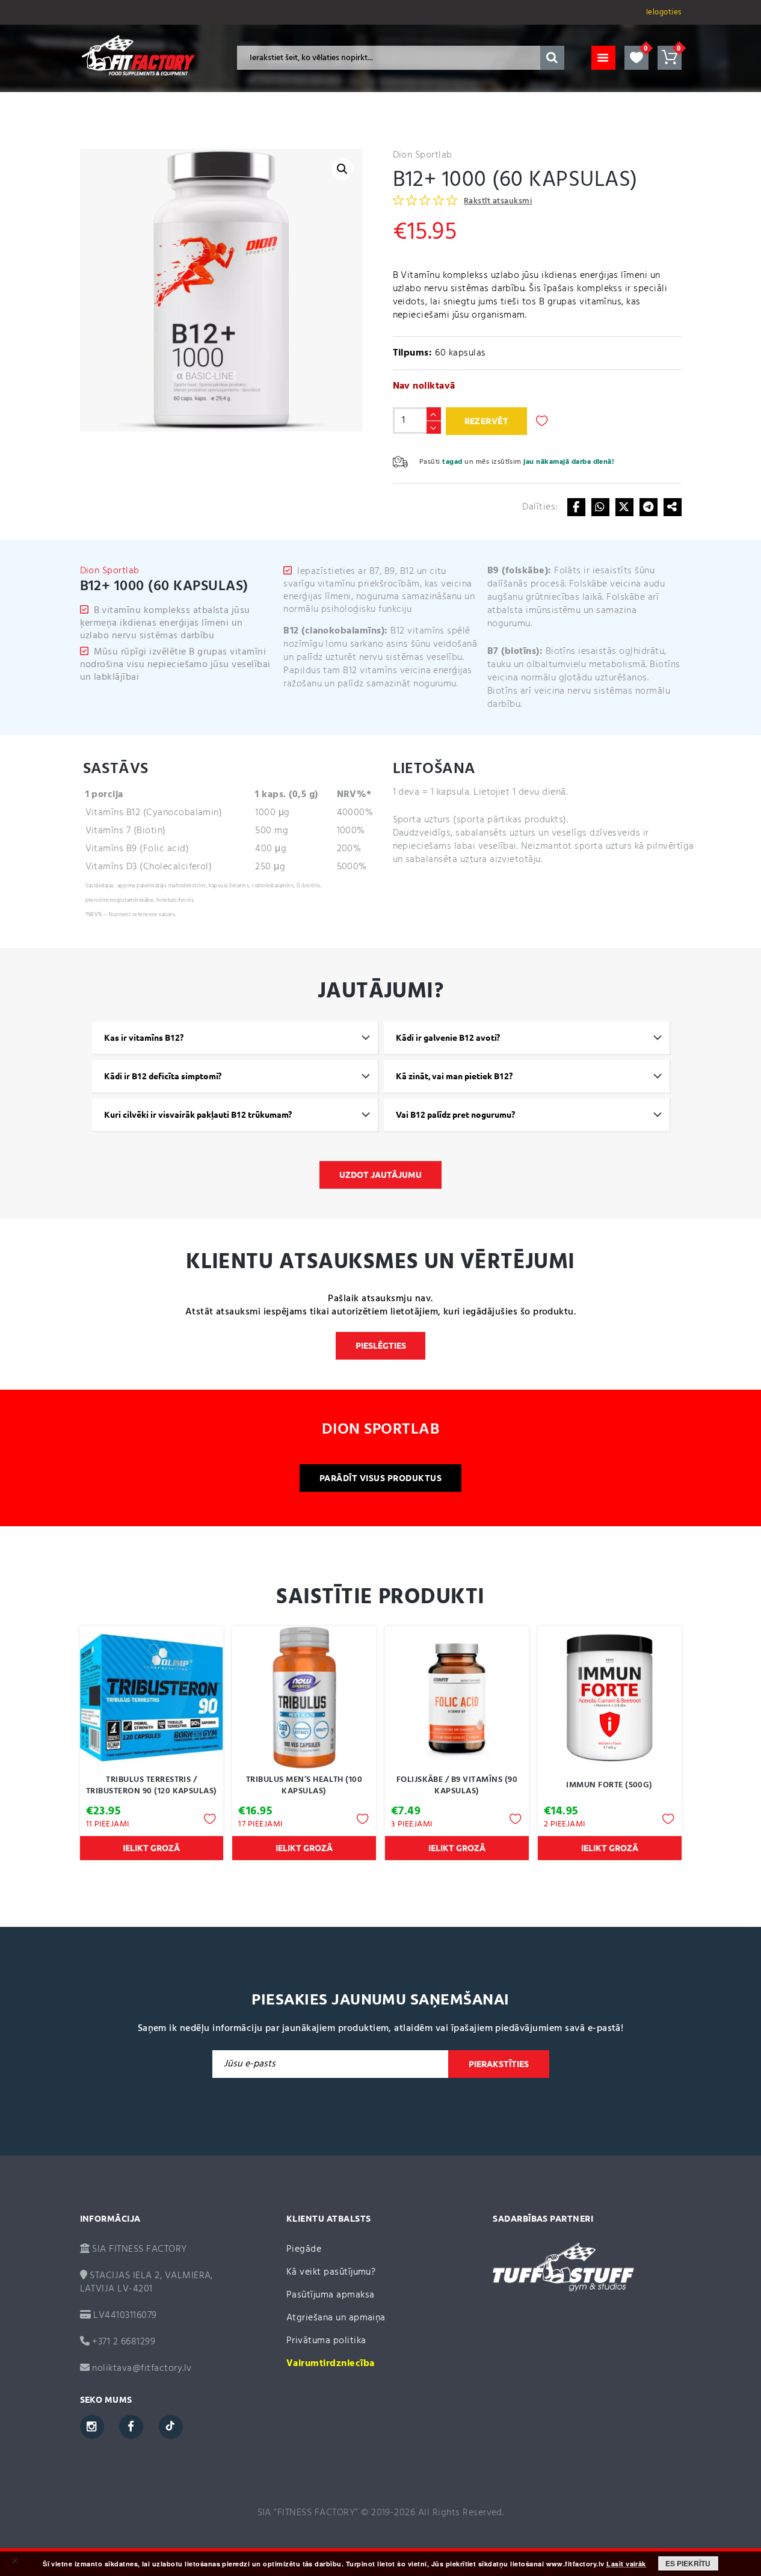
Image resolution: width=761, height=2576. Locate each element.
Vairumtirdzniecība (331, 2364)
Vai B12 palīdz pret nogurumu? (455, 1115)
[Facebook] (576, 507)
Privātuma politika (326, 2341)
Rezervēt (487, 421)
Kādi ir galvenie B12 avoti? (448, 1038)
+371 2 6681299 (122, 2342)
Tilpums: (413, 353)
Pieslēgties (381, 1346)
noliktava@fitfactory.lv (142, 2368)
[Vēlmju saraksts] (636, 58)
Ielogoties (664, 12)
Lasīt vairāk (626, 2564)
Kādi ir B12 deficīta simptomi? (163, 1076)
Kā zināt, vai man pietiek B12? (454, 1076)
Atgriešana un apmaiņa (336, 2318)
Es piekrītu (688, 2563)
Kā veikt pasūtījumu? (331, 2272)
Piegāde (304, 2249)
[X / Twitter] (624, 507)
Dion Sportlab (423, 155)
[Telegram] (649, 507)
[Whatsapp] (600, 507)
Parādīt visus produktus (380, 1478)
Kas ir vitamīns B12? (144, 1038)
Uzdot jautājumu (380, 1175)
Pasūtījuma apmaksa (331, 2295)
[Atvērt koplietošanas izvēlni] (673, 507)
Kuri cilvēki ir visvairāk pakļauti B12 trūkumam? (198, 1115)
